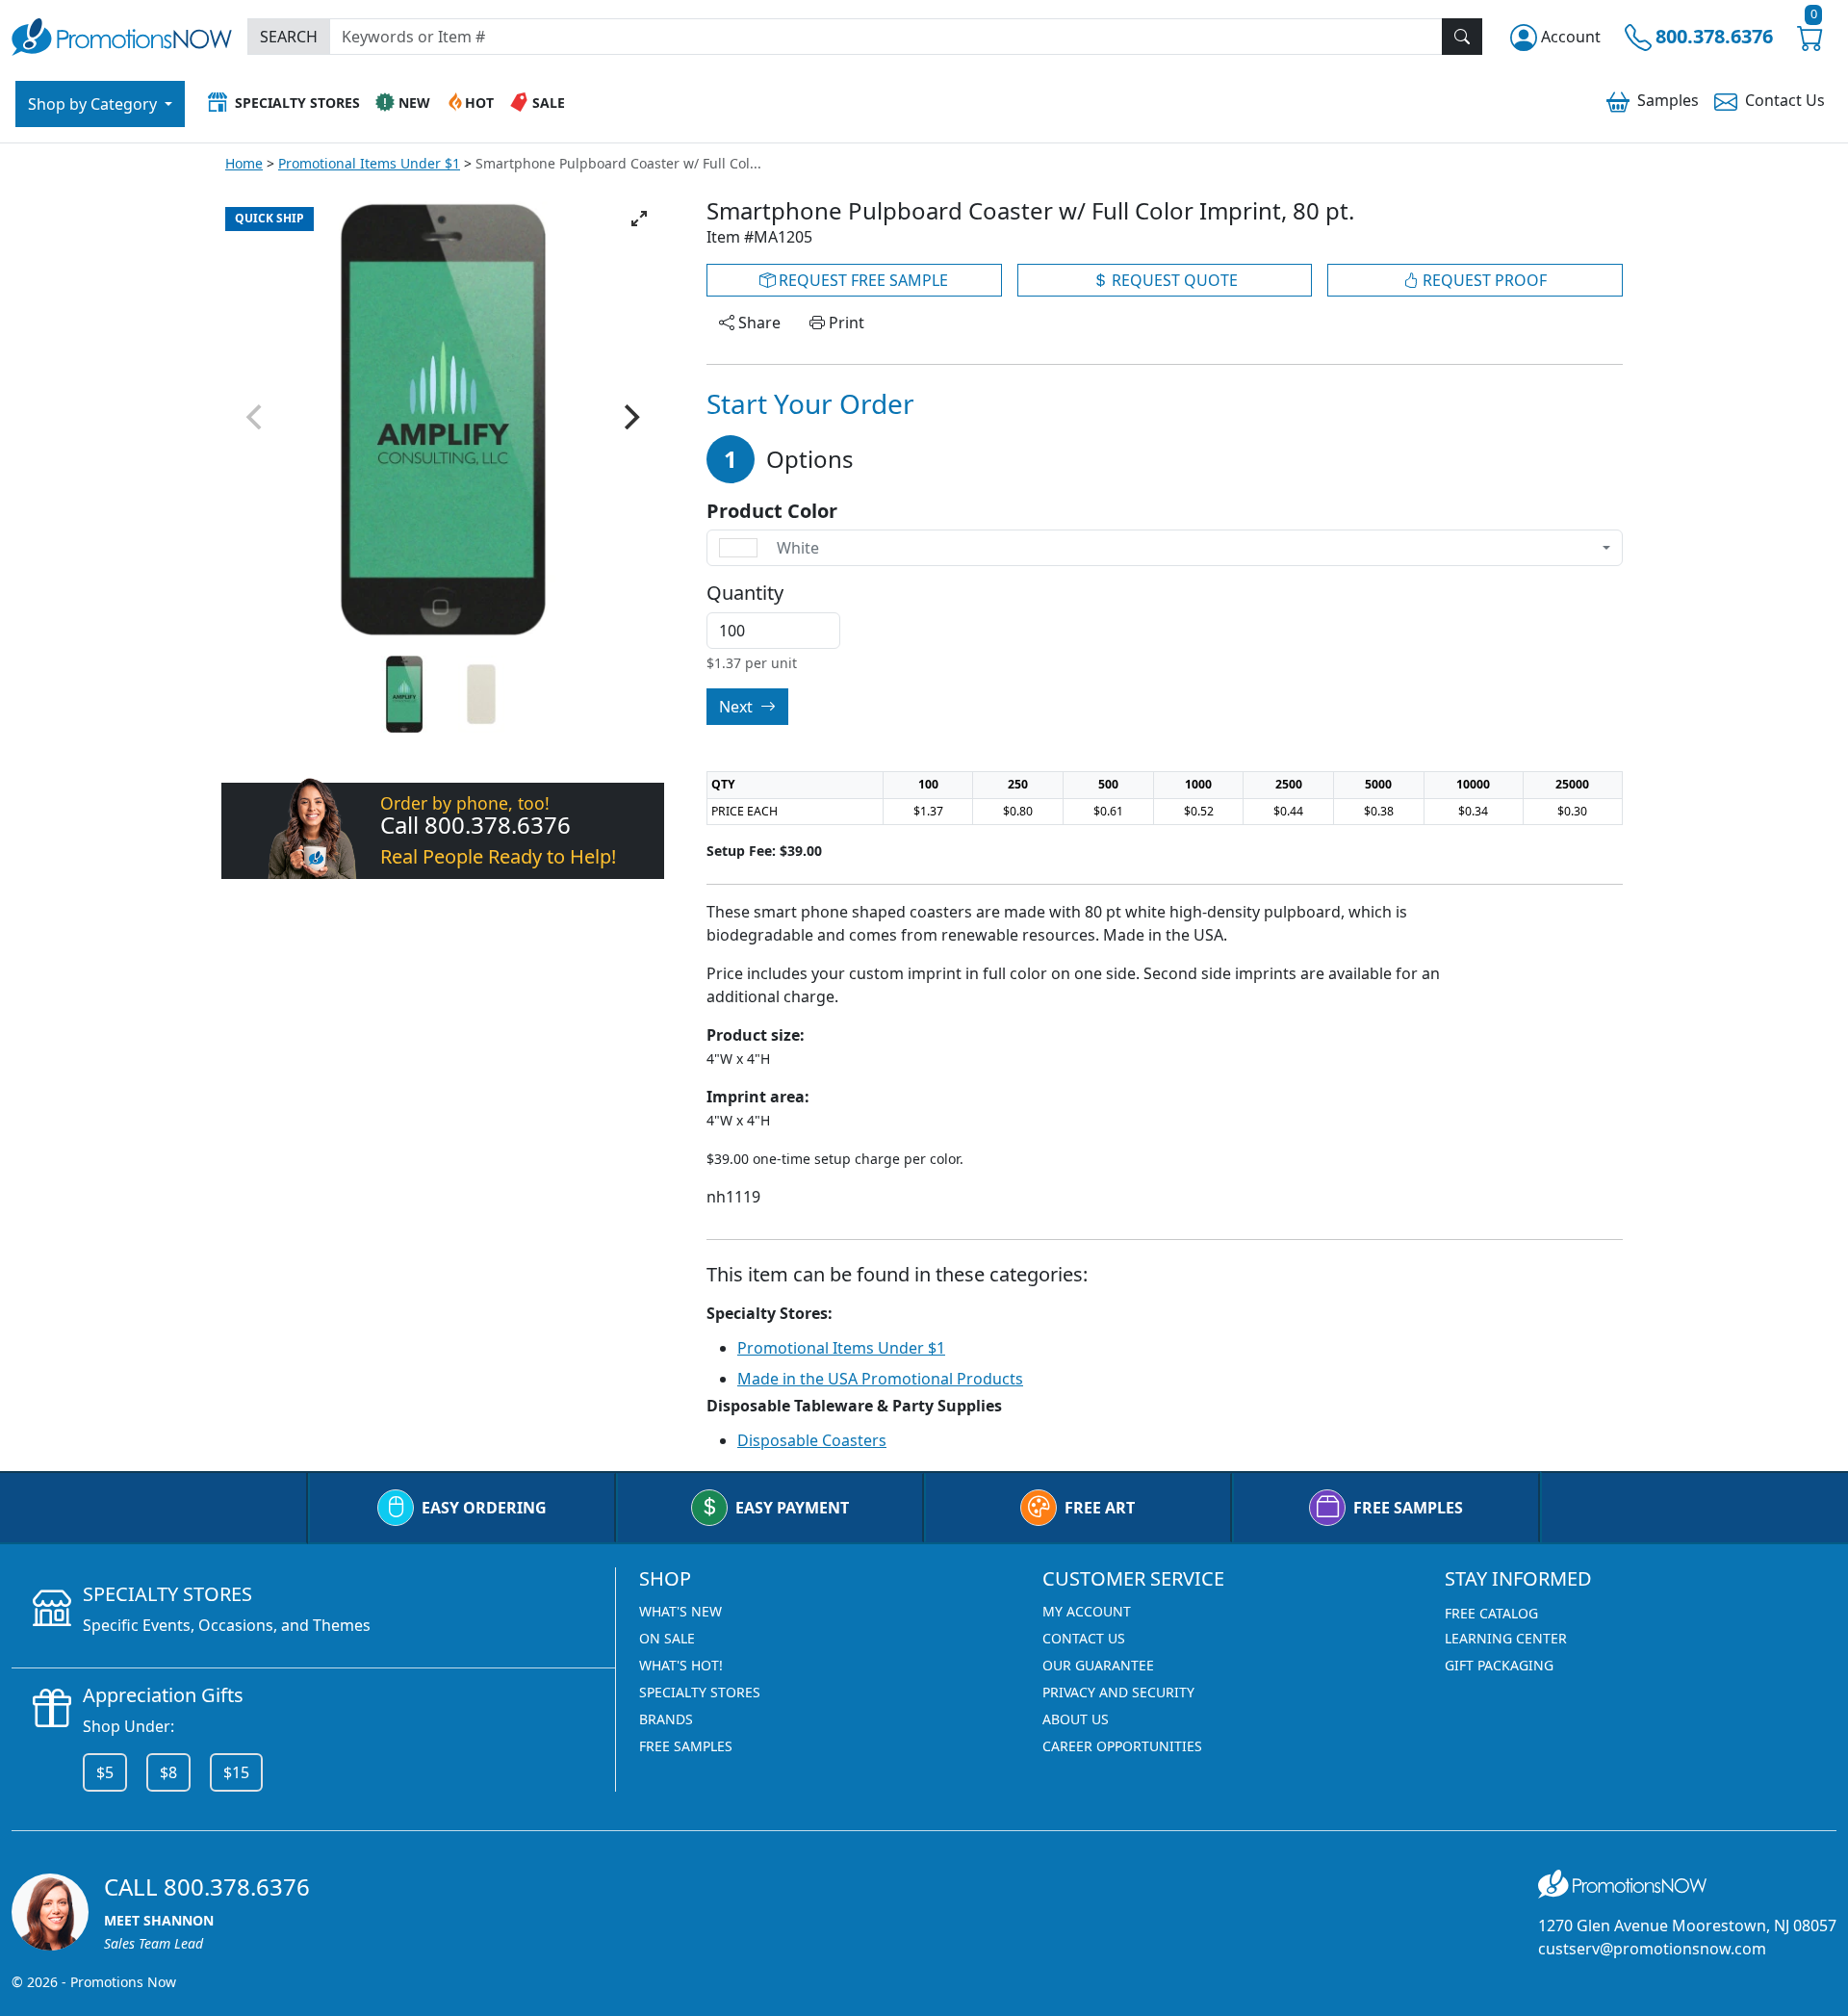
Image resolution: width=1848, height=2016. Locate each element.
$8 (168, 1772)
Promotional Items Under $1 (369, 163)
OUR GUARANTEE (1098, 1665)
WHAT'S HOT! (681, 1665)
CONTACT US (1084, 1638)
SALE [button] (549, 103)
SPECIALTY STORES (700, 1692)
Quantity (745, 593)
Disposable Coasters (812, 1440)
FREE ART (1100, 1508)
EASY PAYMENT (792, 1508)
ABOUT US (1076, 1719)
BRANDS (666, 1719)
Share (757, 323)
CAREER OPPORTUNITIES (1122, 1746)
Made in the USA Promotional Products (880, 1379)
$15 (236, 1772)
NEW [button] (414, 103)
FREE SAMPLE (861, 280)
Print (845, 323)
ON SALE (667, 1638)
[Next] (629, 417)
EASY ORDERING (484, 1508)
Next (738, 707)
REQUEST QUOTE (1173, 280)
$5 (105, 1772)
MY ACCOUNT (1087, 1611)
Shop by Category (94, 104)
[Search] (1462, 37)
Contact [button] (1785, 100)
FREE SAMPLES (1408, 1508)
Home (244, 163)
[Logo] (122, 34)
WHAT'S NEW (680, 1611)
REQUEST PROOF (1483, 280)
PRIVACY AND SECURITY (1118, 1692)
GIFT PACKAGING (1499, 1665)
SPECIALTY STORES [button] (297, 103)
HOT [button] (479, 103)
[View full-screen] (639, 219)
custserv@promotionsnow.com (1652, 1949)
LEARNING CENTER (1506, 1638)
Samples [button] (1668, 100)
